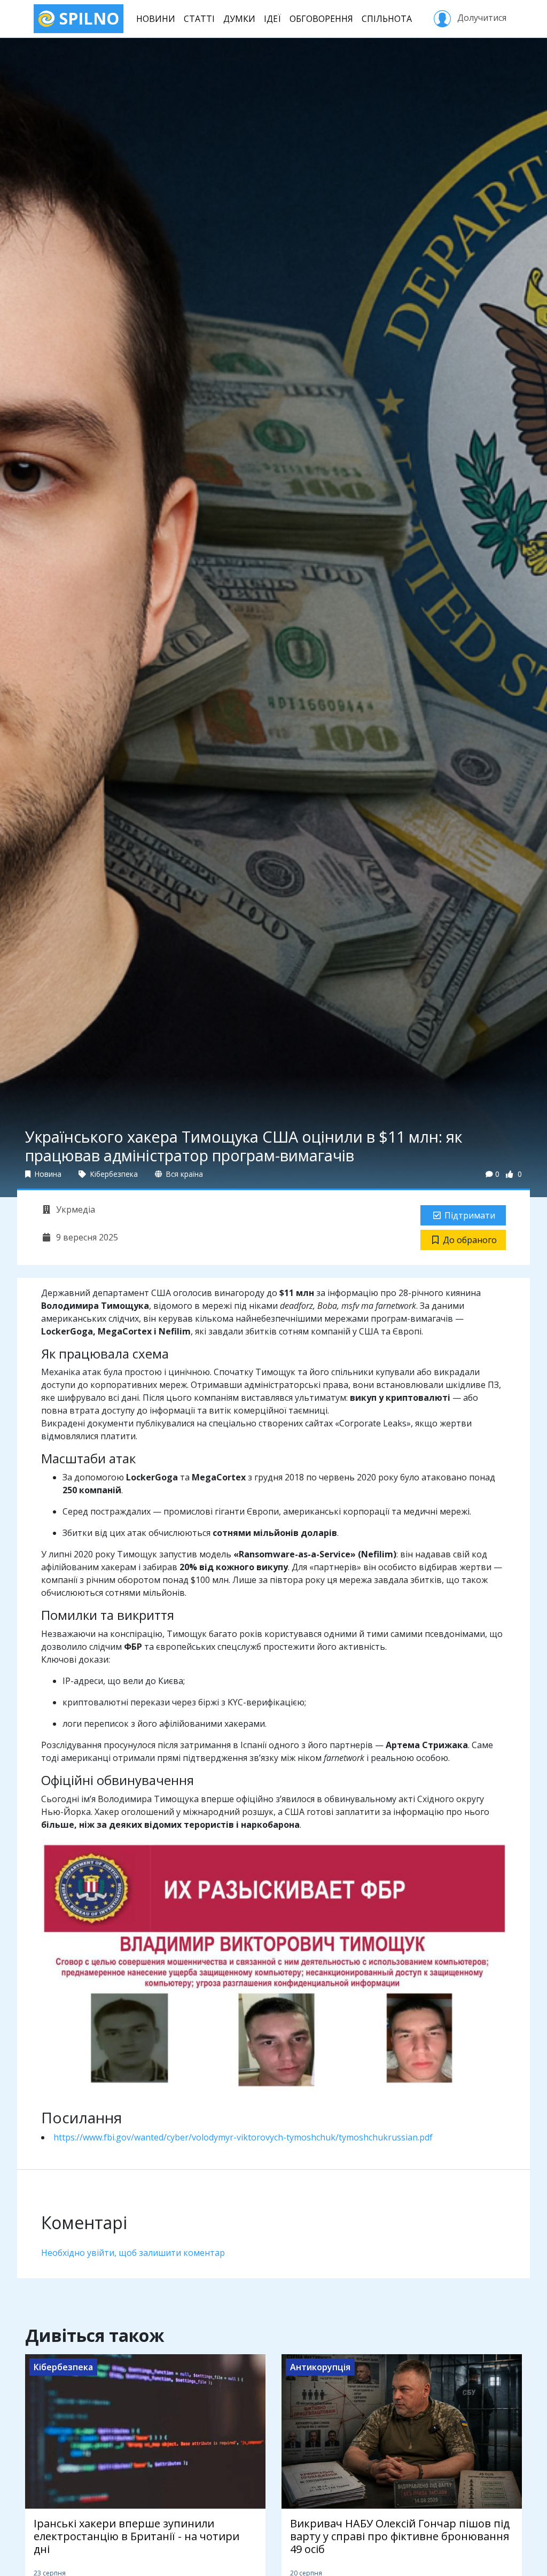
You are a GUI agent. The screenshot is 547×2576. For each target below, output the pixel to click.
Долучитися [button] (481, 18)
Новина (47, 1174)
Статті (199, 19)
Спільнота (387, 19)
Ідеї (272, 19)
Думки (239, 19)
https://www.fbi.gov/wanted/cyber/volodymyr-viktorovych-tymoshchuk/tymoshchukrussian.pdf (243, 2137)
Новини (156, 19)
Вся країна (183, 1174)
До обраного (470, 1240)
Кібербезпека (113, 1174)
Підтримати (470, 1215)
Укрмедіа (75, 1209)
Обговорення (321, 19)
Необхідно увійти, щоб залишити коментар (133, 2253)
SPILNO (87, 18)
